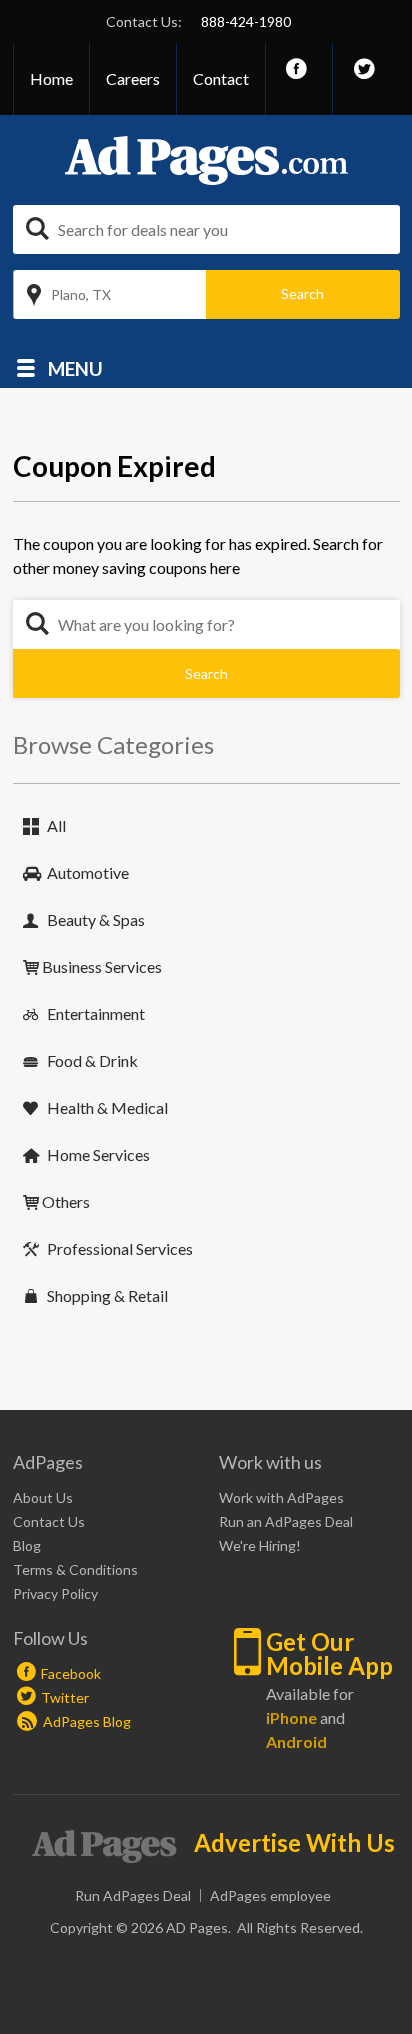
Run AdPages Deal (133, 1895)
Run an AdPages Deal (286, 1521)
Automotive (88, 872)
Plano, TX (81, 294)
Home (51, 78)
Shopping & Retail (107, 1295)
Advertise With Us (294, 1843)
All (56, 825)
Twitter (65, 1697)
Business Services (102, 966)
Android (296, 1741)
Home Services (98, 1154)
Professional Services (120, 1248)
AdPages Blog (85, 1721)
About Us (43, 1497)
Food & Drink (92, 1060)
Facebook (71, 1673)
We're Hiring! (260, 1545)
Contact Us (49, 1521)
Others (66, 1201)
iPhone (291, 1717)
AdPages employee (270, 1895)
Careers (133, 78)
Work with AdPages (281, 1497)
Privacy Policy (55, 1593)
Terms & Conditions (75, 1569)
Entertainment (96, 1013)
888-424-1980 (246, 21)
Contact (221, 78)
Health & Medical (107, 1107)
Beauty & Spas (96, 919)
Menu (75, 367)
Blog (27, 1545)
